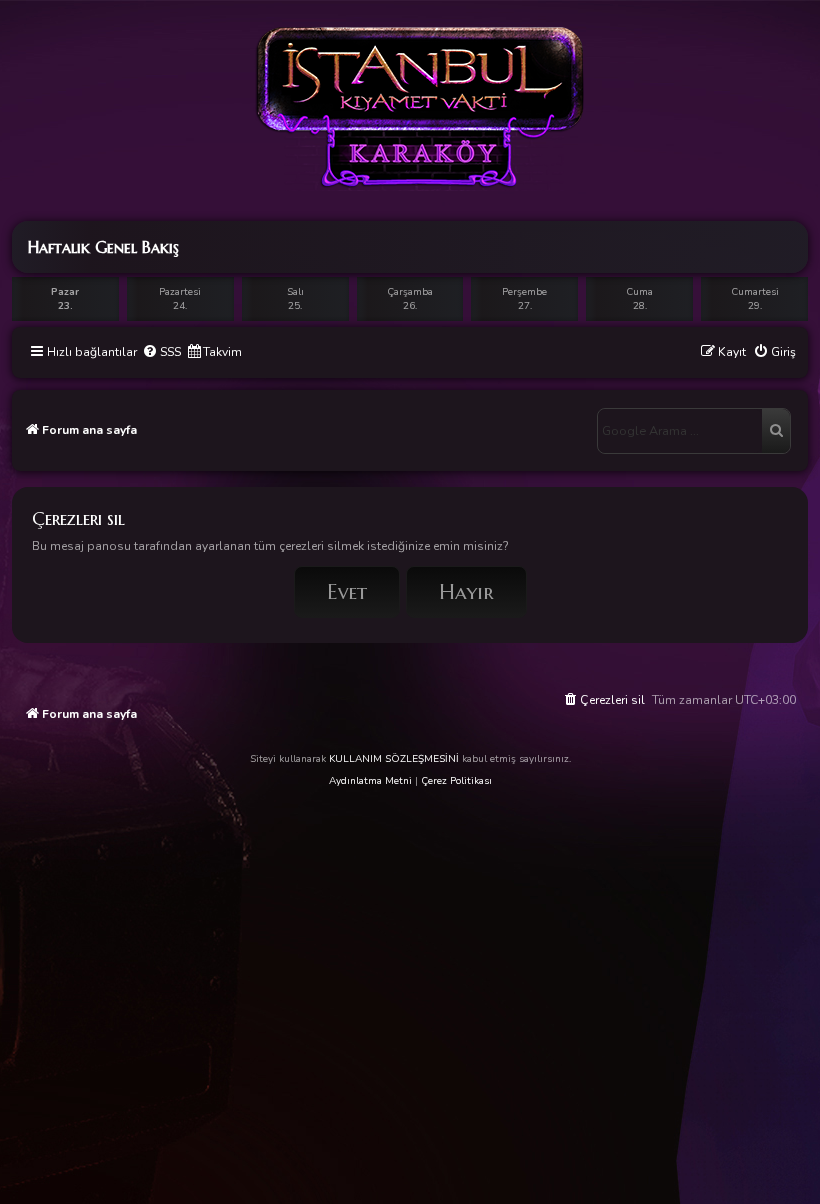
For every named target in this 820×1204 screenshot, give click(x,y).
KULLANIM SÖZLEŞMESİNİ (394, 759)
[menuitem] (161, 352)
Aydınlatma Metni (370, 781)
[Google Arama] (776, 431)
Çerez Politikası (456, 781)
